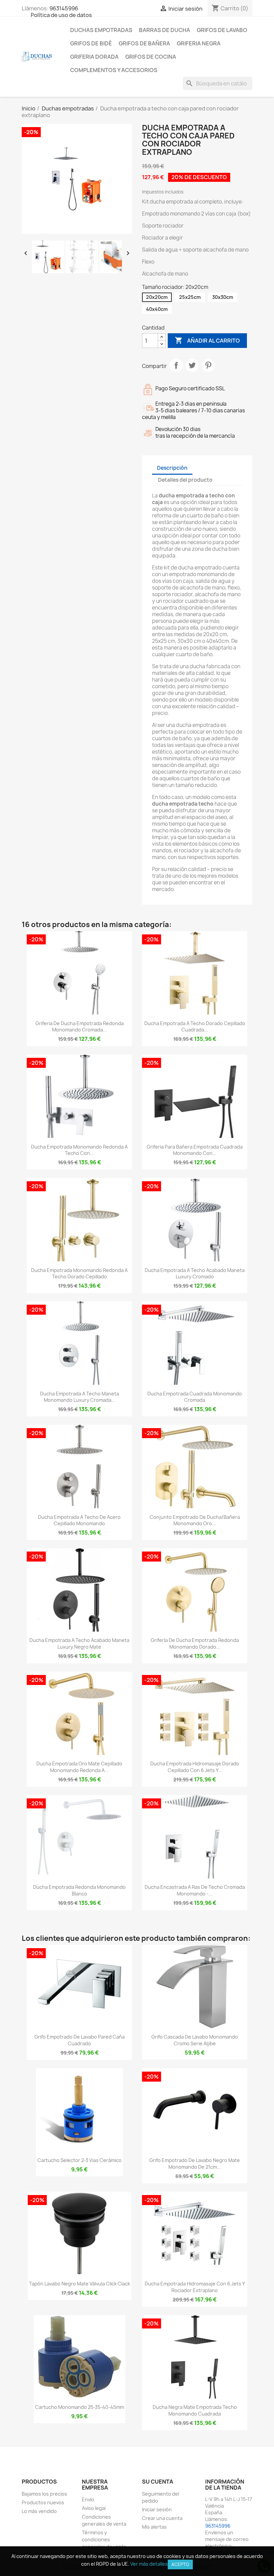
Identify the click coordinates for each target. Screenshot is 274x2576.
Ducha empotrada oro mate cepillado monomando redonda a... (79, 1767)
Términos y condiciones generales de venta (104, 2539)
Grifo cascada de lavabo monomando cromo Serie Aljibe (195, 2040)
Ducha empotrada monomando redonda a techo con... (79, 1150)
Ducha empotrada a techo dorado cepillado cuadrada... (195, 1027)
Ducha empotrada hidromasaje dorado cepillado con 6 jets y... (195, 1767)
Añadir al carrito (207, 340)
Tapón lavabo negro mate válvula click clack (80, 2284)
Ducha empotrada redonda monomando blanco (79, 1890)
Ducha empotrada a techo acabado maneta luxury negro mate (79, 1643)
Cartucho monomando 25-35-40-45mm (80, 2407)
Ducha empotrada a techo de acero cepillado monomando (79, 1520)
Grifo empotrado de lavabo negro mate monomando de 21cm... (195, 2164)
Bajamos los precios (44, 2494)
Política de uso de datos (61, 15)
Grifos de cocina (151, 57)
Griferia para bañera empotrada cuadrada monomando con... (195, 1150)
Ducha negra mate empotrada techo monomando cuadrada (195, 2410)
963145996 (64, 8)
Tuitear (192, 365)
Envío (88, 2499)
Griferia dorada (94, 57)
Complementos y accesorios (114, 70)
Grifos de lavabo (222, 30)
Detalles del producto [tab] (185, 480)
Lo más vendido (39, 2511)
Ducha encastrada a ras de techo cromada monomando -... (195, 1890)
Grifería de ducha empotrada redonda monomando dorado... (195, 1643)
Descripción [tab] (172, 468)
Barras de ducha (165, 30)
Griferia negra (199, 43)
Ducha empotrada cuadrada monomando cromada (195, 1397)
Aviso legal (94, 2508)
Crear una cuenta (162, 2518)
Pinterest (208, 365)
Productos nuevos (43, 2502)
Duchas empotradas (101, 30)
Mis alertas (154, 2527)
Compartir (176, 365)
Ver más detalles (149, 2564)
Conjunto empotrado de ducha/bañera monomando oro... (195, 1520)
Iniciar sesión (157, 2509)
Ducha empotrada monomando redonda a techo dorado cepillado (79, 1273)
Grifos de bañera (144, 43)
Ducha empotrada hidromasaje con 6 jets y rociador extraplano (195, 2287)
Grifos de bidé (91, 43)
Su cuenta (158, 2482)
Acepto (180, 2564)
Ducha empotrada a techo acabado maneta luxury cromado (195, 1273)
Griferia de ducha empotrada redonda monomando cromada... (80, 1027)
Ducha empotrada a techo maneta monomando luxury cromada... (80, 1397)
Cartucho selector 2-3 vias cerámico (80, 2160)
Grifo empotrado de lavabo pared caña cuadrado (80, 2040)
